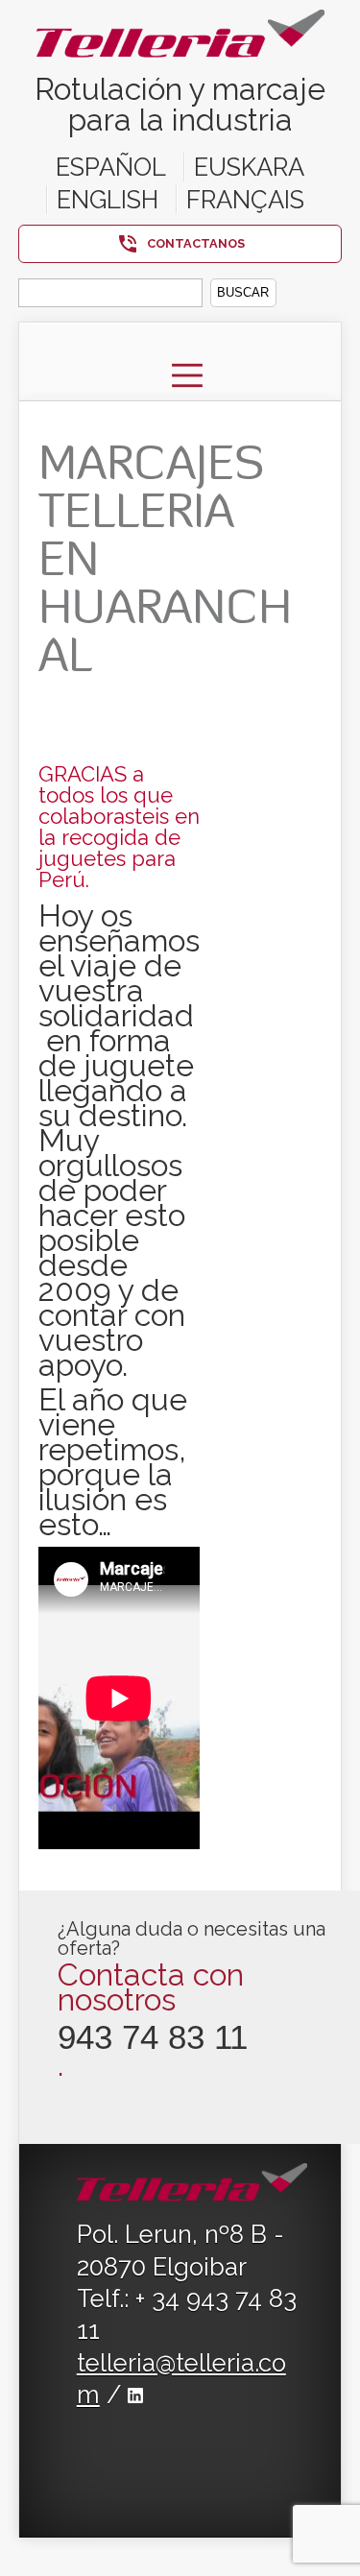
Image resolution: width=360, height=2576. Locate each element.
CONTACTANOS (196, 243)
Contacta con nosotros (151, 1987)
